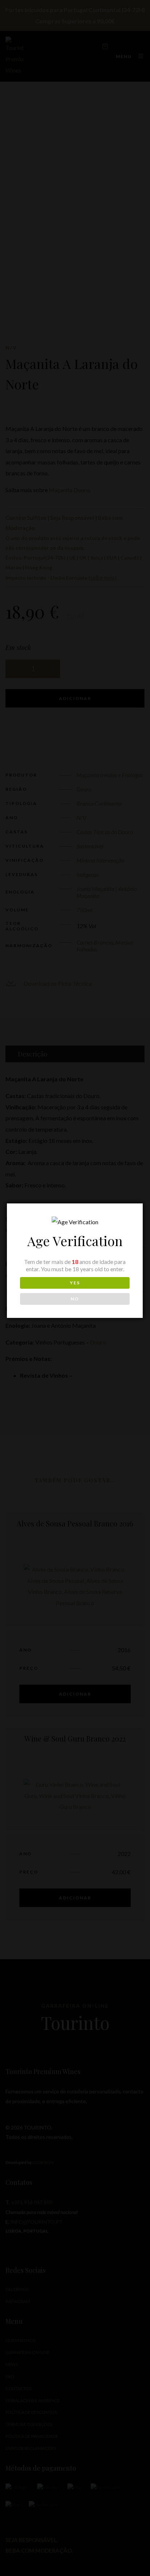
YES (75, 1283)
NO (75, 1299)
